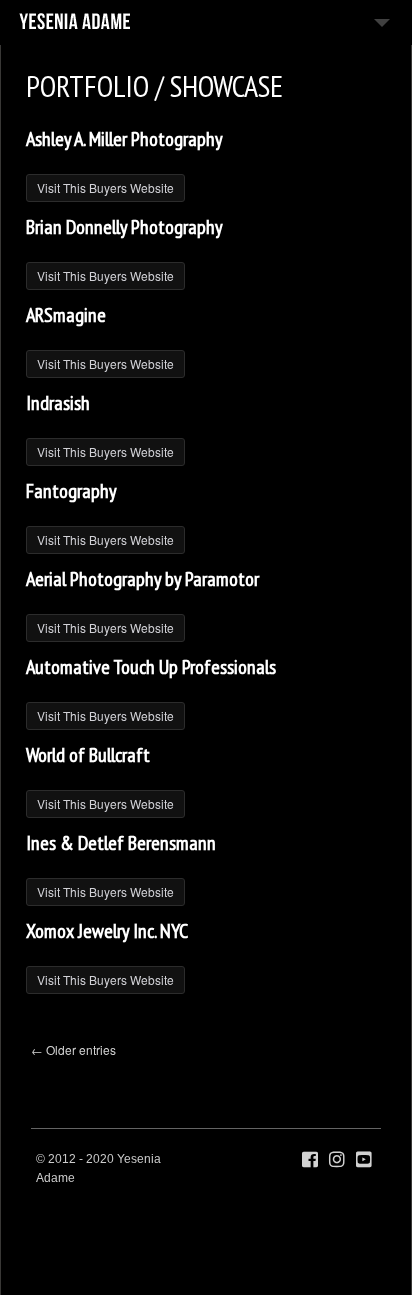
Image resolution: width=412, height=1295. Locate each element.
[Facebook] (310, 1160)
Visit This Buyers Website (105, 187)
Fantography (71, 491)
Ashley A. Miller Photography (124, 139)
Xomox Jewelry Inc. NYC (107, 931)
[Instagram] (337, 1160)
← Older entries (73, 1049)
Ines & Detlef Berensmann (121, 843)
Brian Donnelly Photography (124, 227)
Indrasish (58, 403)
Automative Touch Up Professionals (151, 667)
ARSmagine (66, 315)
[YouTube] (364, 1160)
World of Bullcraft (88, 755)
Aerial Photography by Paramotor (142, 579)
